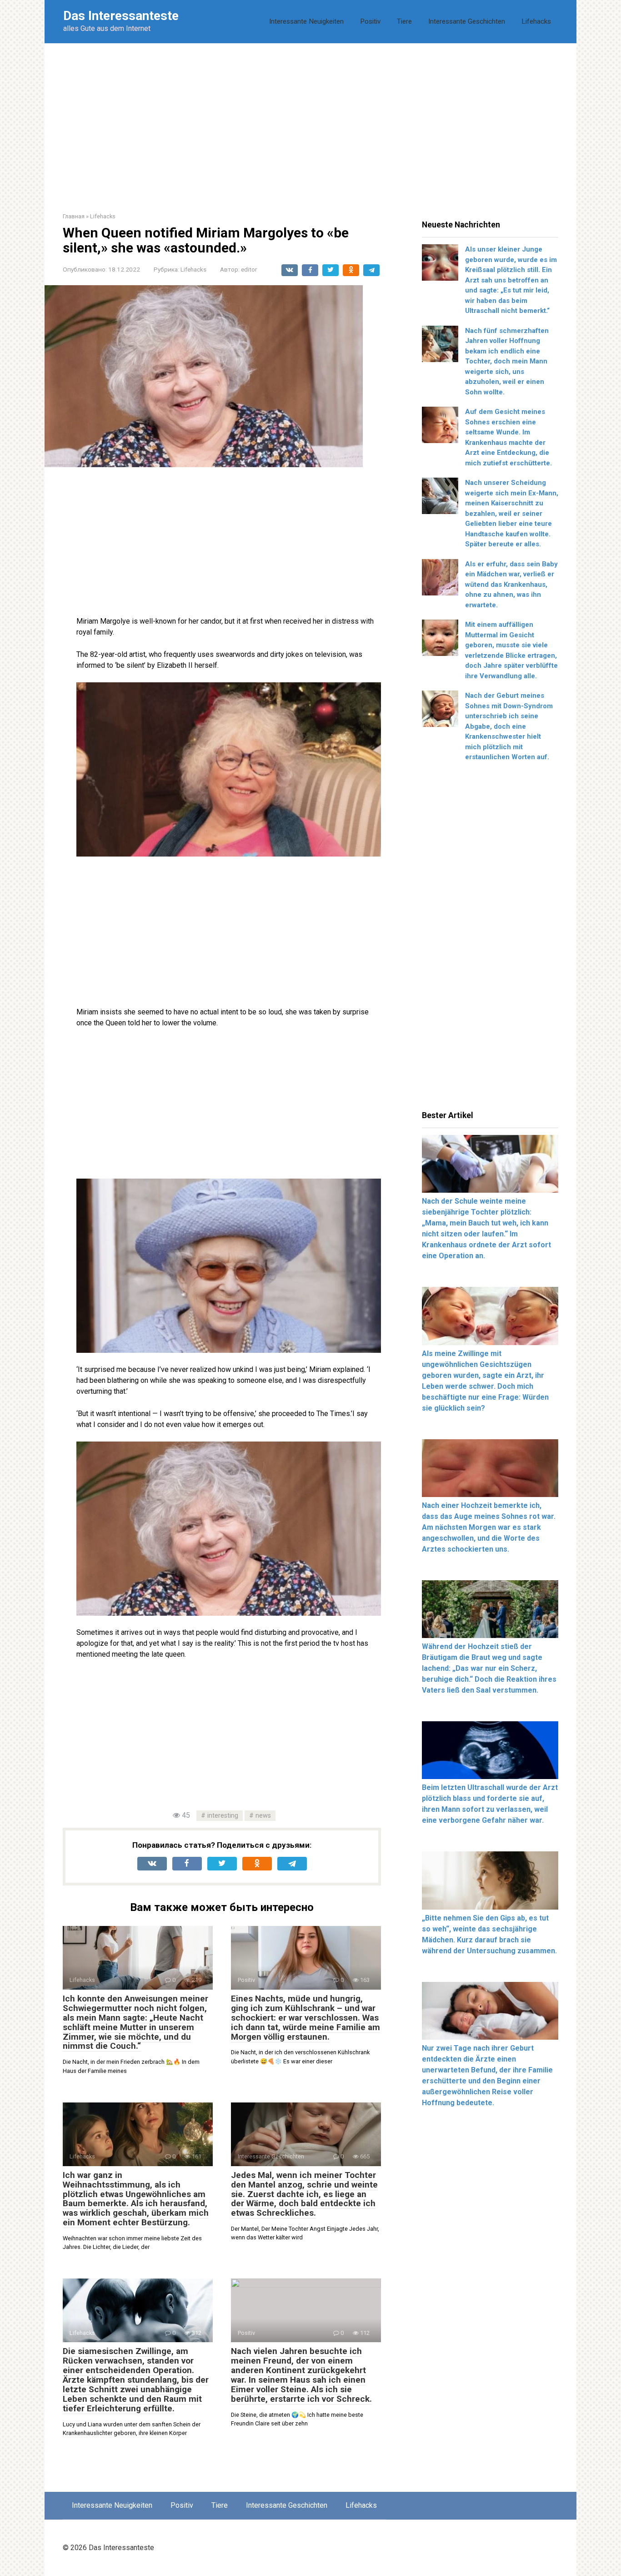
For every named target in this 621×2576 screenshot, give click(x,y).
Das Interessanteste (121, 16)
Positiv (370, 21)
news (263, 1816)
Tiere (404, 21)
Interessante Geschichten (467, 21)
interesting (223, 1816)
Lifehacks (536, 21)
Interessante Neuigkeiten (306, 21)
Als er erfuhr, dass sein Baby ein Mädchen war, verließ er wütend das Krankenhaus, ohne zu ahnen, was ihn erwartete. (511, 585)
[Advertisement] (310, 121)
